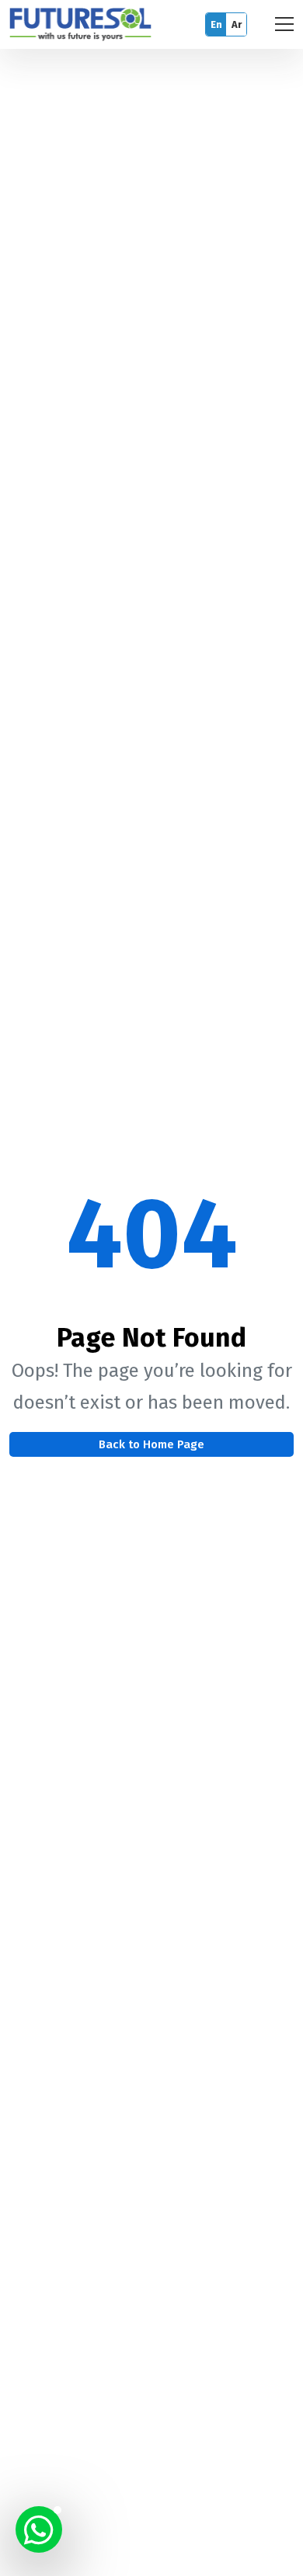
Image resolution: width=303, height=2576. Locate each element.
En (216, 24)
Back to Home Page (151, 1444)
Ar (237, 24)
